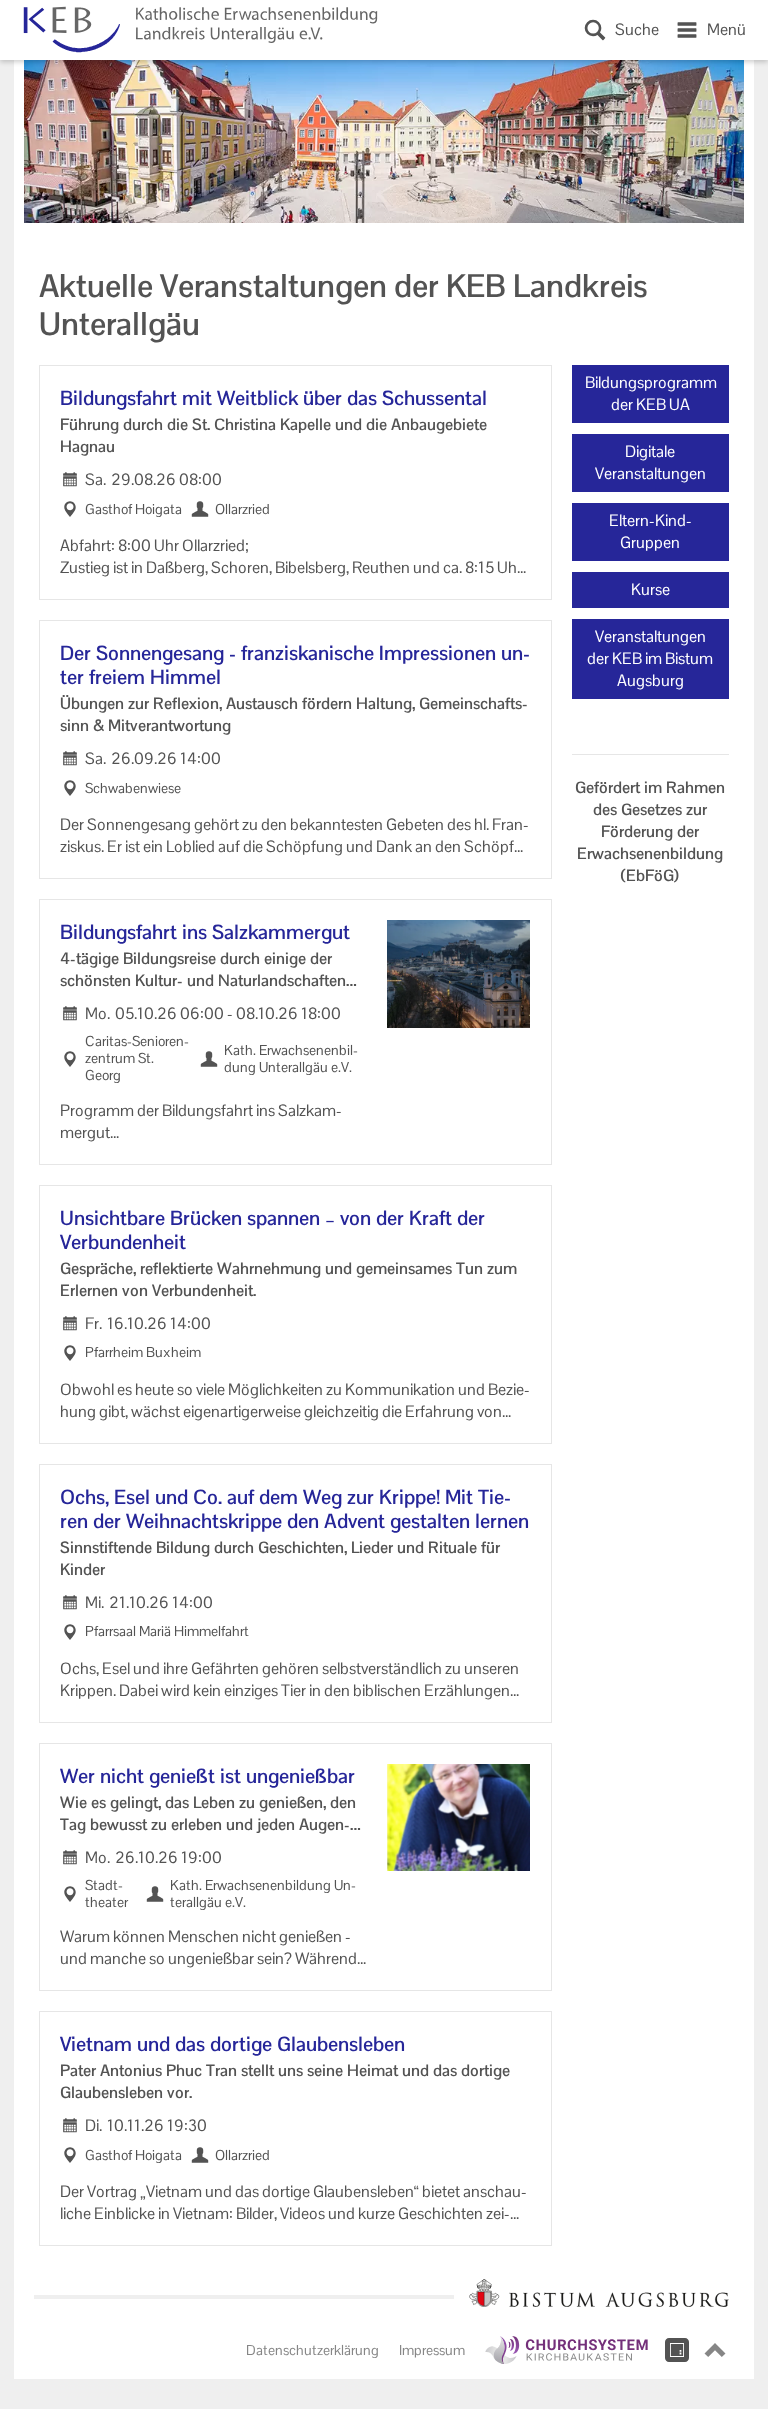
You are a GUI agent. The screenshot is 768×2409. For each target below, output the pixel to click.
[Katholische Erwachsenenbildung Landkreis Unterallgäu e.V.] (196, 30)
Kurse (650, 589)
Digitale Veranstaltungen (650, 462)
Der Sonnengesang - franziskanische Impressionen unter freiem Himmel (295, 665)
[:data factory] (677, 2350)
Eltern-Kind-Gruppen (650, 531)
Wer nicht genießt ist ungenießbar (207, 1776)
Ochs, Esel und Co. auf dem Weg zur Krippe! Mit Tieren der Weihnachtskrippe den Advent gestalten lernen (294, 1509)
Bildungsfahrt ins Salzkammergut (205, 932)
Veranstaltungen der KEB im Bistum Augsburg (650, 658)
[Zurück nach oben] (715, 2350)
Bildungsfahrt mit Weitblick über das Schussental (273, 398)
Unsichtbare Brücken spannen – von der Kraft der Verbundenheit (272, 1230)
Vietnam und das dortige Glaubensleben (232, 2044)
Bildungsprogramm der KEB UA (651, 393)
